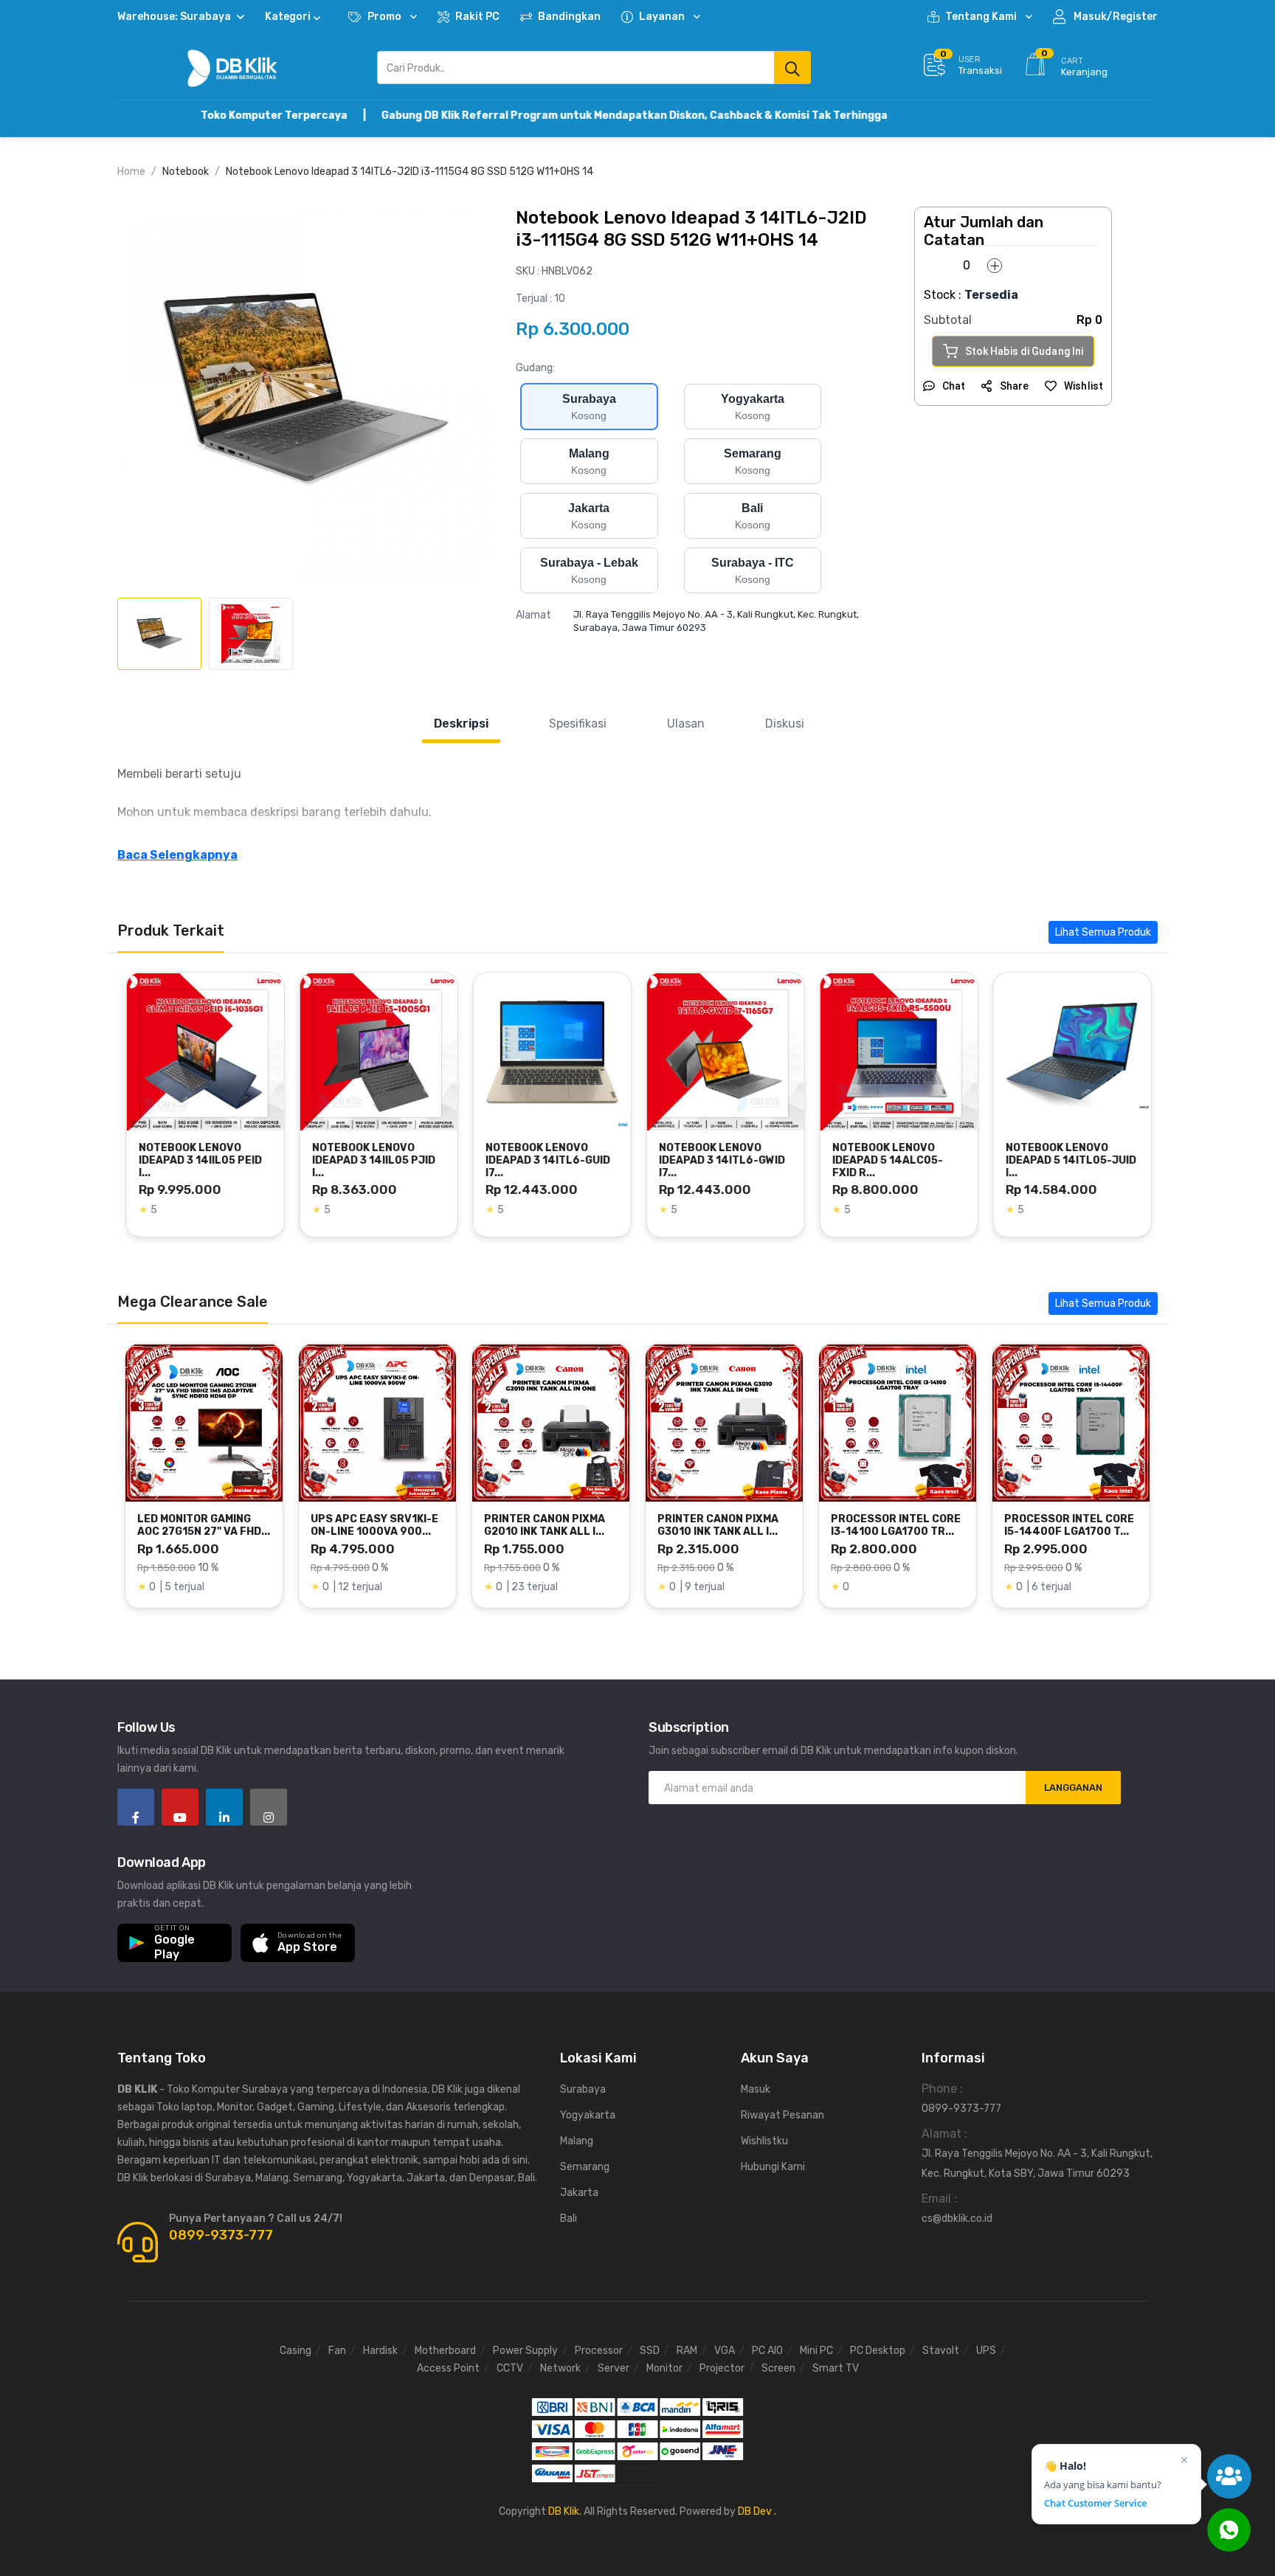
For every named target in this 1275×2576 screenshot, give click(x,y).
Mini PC (816, 2351)
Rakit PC (477, 17)
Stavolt (941, 2351)
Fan (337, 2351)
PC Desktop (878, 2351)
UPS (986, 2351)
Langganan (1073, 1788)
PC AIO (767, 2351)
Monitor (664, 2368)
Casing (296, 2351)
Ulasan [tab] (686, 724)
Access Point (448, 2368)
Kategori (288, 17)
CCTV (510, 2368)
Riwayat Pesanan (782, 2115)
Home (131, 172)
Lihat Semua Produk (1103, 932)
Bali (569, 2218)
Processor (599, 2351)
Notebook (186, 172)
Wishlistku (764, 2141)
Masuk (756, 2089)
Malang (577, 2141)
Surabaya (583, 2089)
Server (614, 2368)
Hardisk (380, 2351)
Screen (778, 2368)
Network (560, 2368)
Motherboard (445, 2351)
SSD (650, 2351)
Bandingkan (569, 17)
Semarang (585, 2167)
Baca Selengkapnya (177, 855)
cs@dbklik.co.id (957, 2218)
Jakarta (579, 2193)
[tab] (159, 634)
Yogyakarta (588, 2115)
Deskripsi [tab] (461, 724)
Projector (722, 2368)
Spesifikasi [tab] (578, 724)
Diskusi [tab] (785, 724)
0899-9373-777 (221, 2235)
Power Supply (525, 2351)
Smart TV (836, 2368)
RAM (687, 2351)
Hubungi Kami (773, 2167)
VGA (725, 2351)
